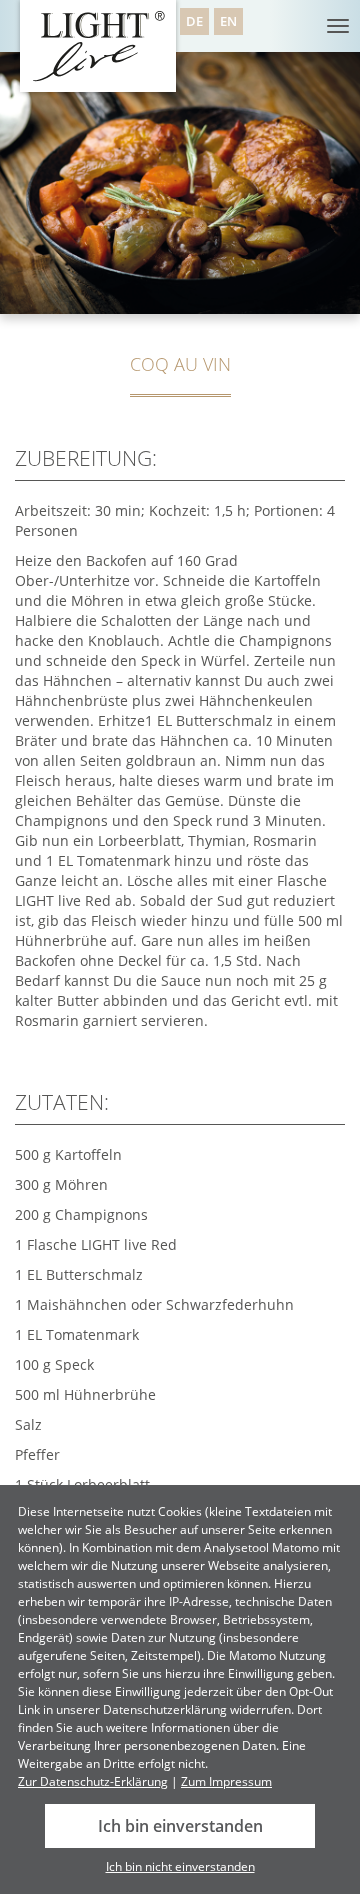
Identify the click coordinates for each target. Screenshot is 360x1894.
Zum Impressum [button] (226, 1781)
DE (194, 21)
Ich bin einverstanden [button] (180, 1826)
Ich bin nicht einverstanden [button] (180, 1866)
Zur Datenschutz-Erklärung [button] (93, 1781)
